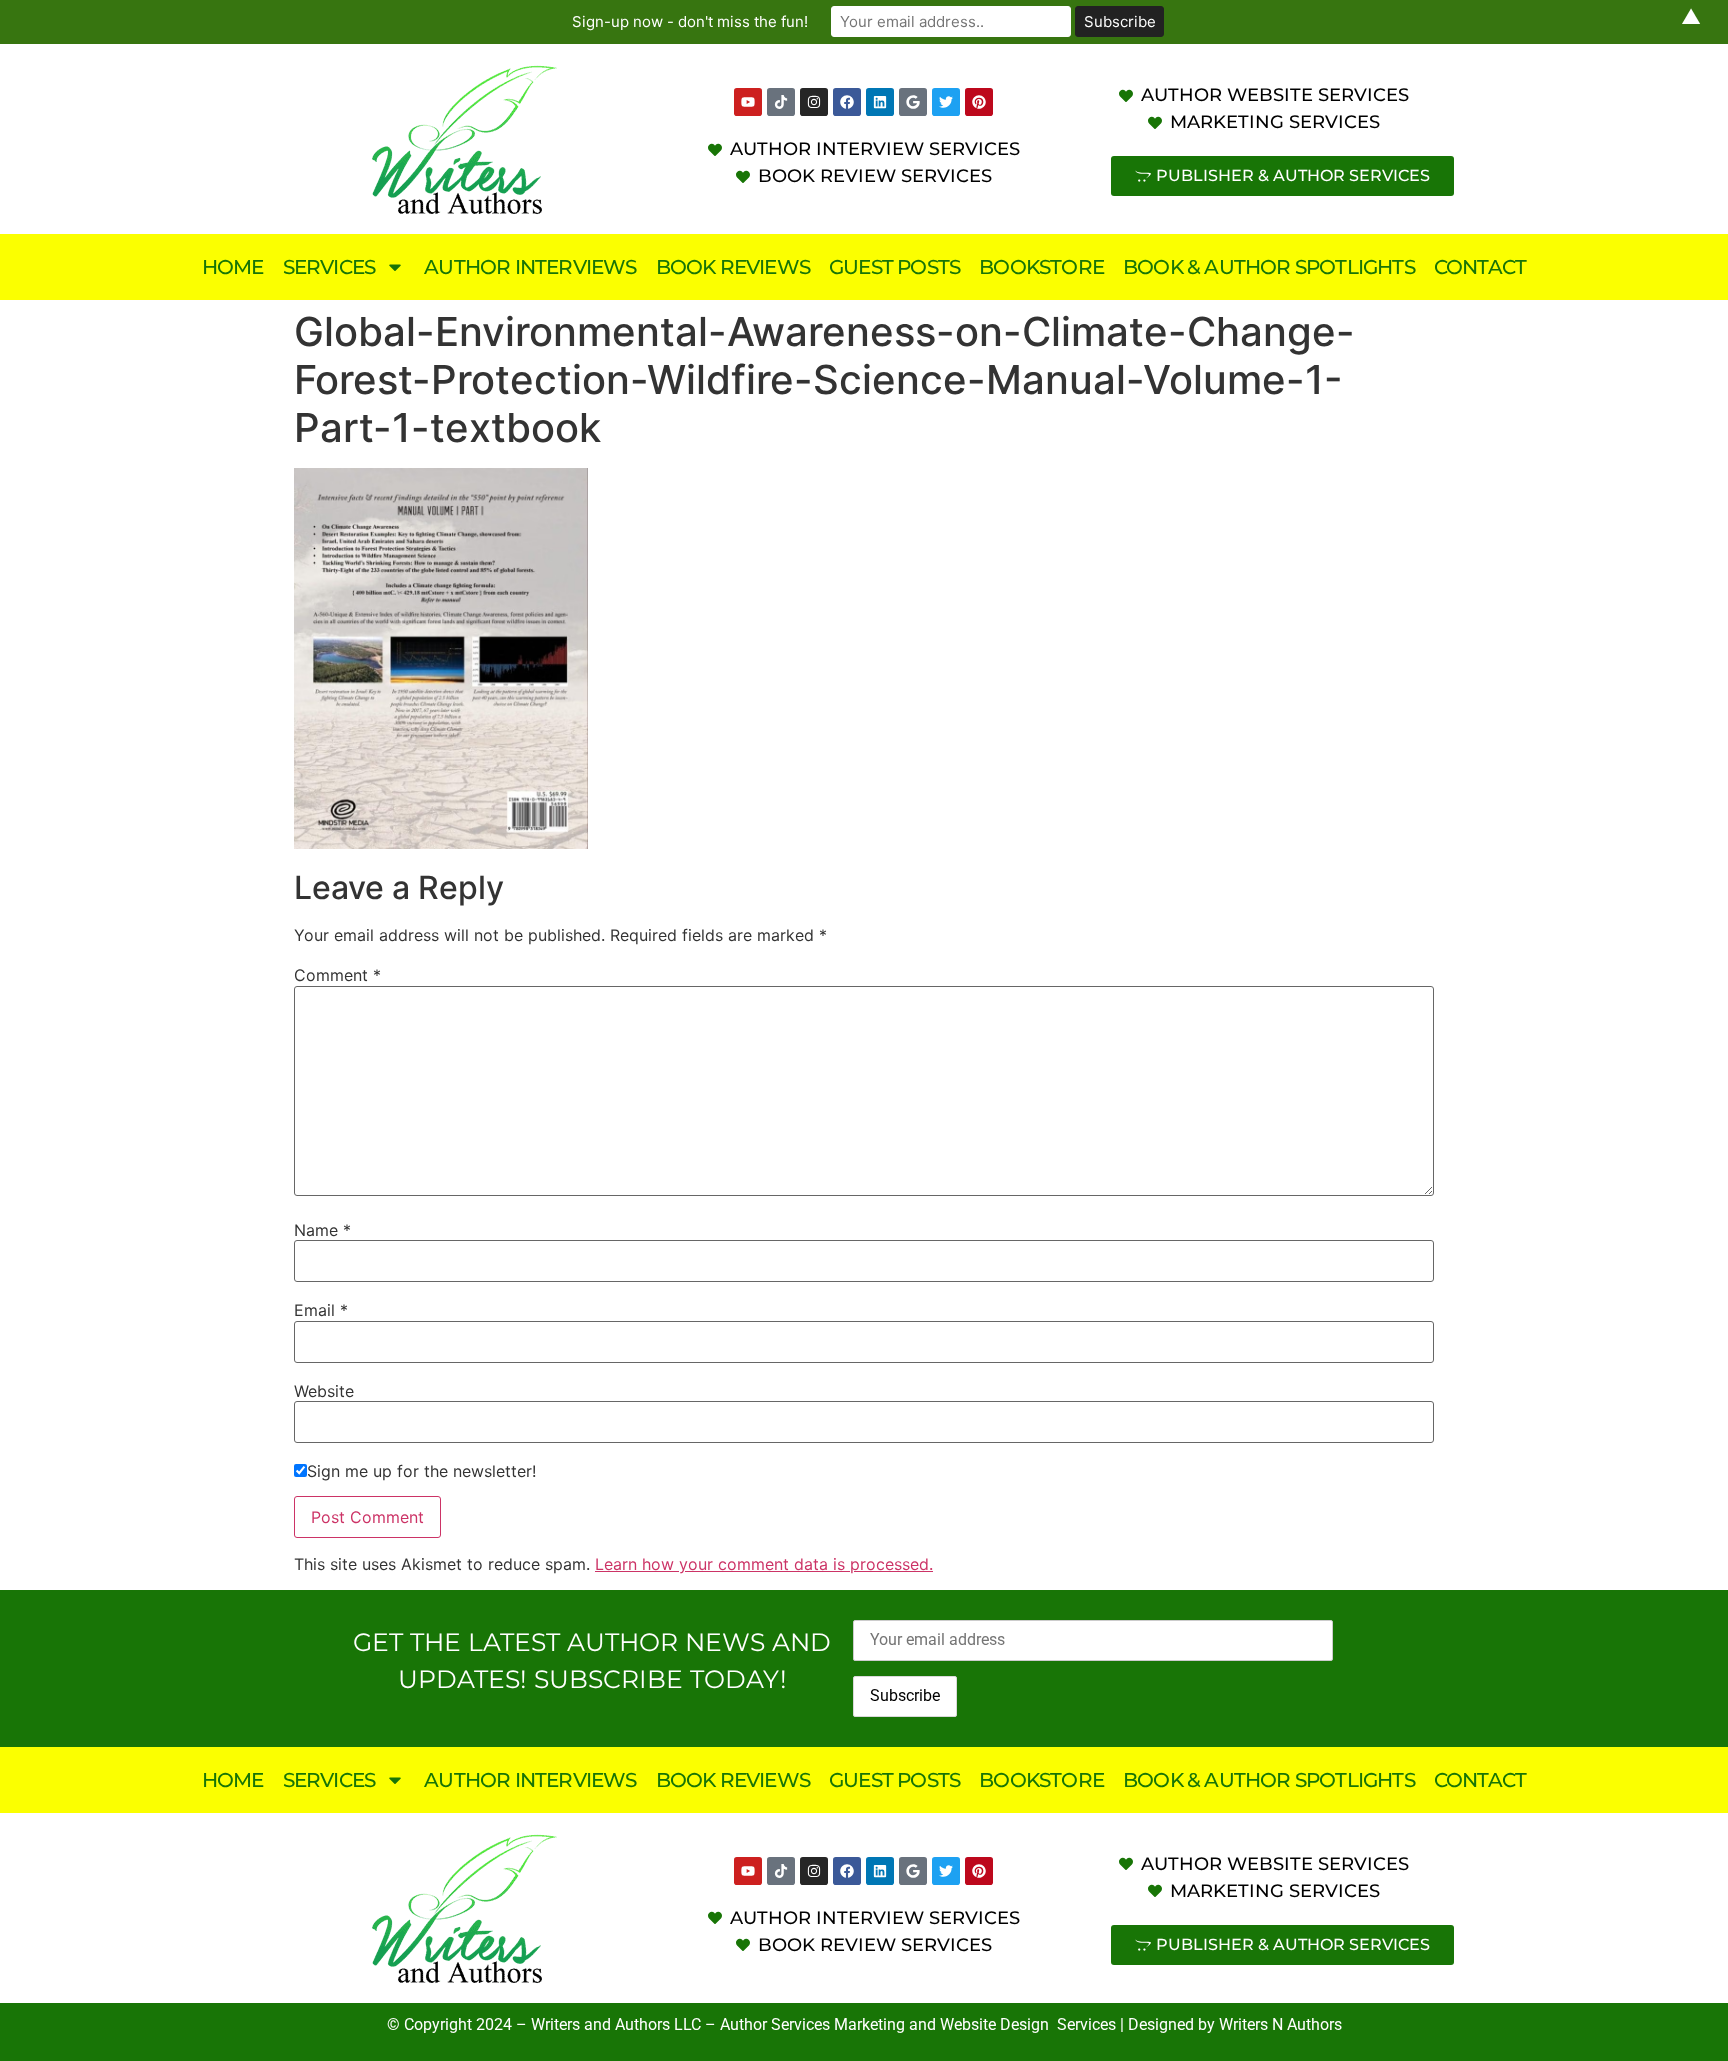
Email (321, 1310)
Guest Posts (894, 267)
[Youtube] (748, 102)
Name (322, 1230)
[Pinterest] (979, 102)
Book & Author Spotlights (1269, 267)
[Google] (913, 102)
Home (233, 267)
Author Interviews (530, 267)
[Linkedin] (880, 102)
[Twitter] (946, 102)
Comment (337, 975)
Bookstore (1041, 267)
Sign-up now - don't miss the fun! (690, 21)
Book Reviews (733, 267)
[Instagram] (814, 102)
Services (329, 267)
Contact (1480, 267)
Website (324, 1391)
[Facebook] (847, 102)
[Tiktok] (781, 102)
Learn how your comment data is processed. (764, 1564)
